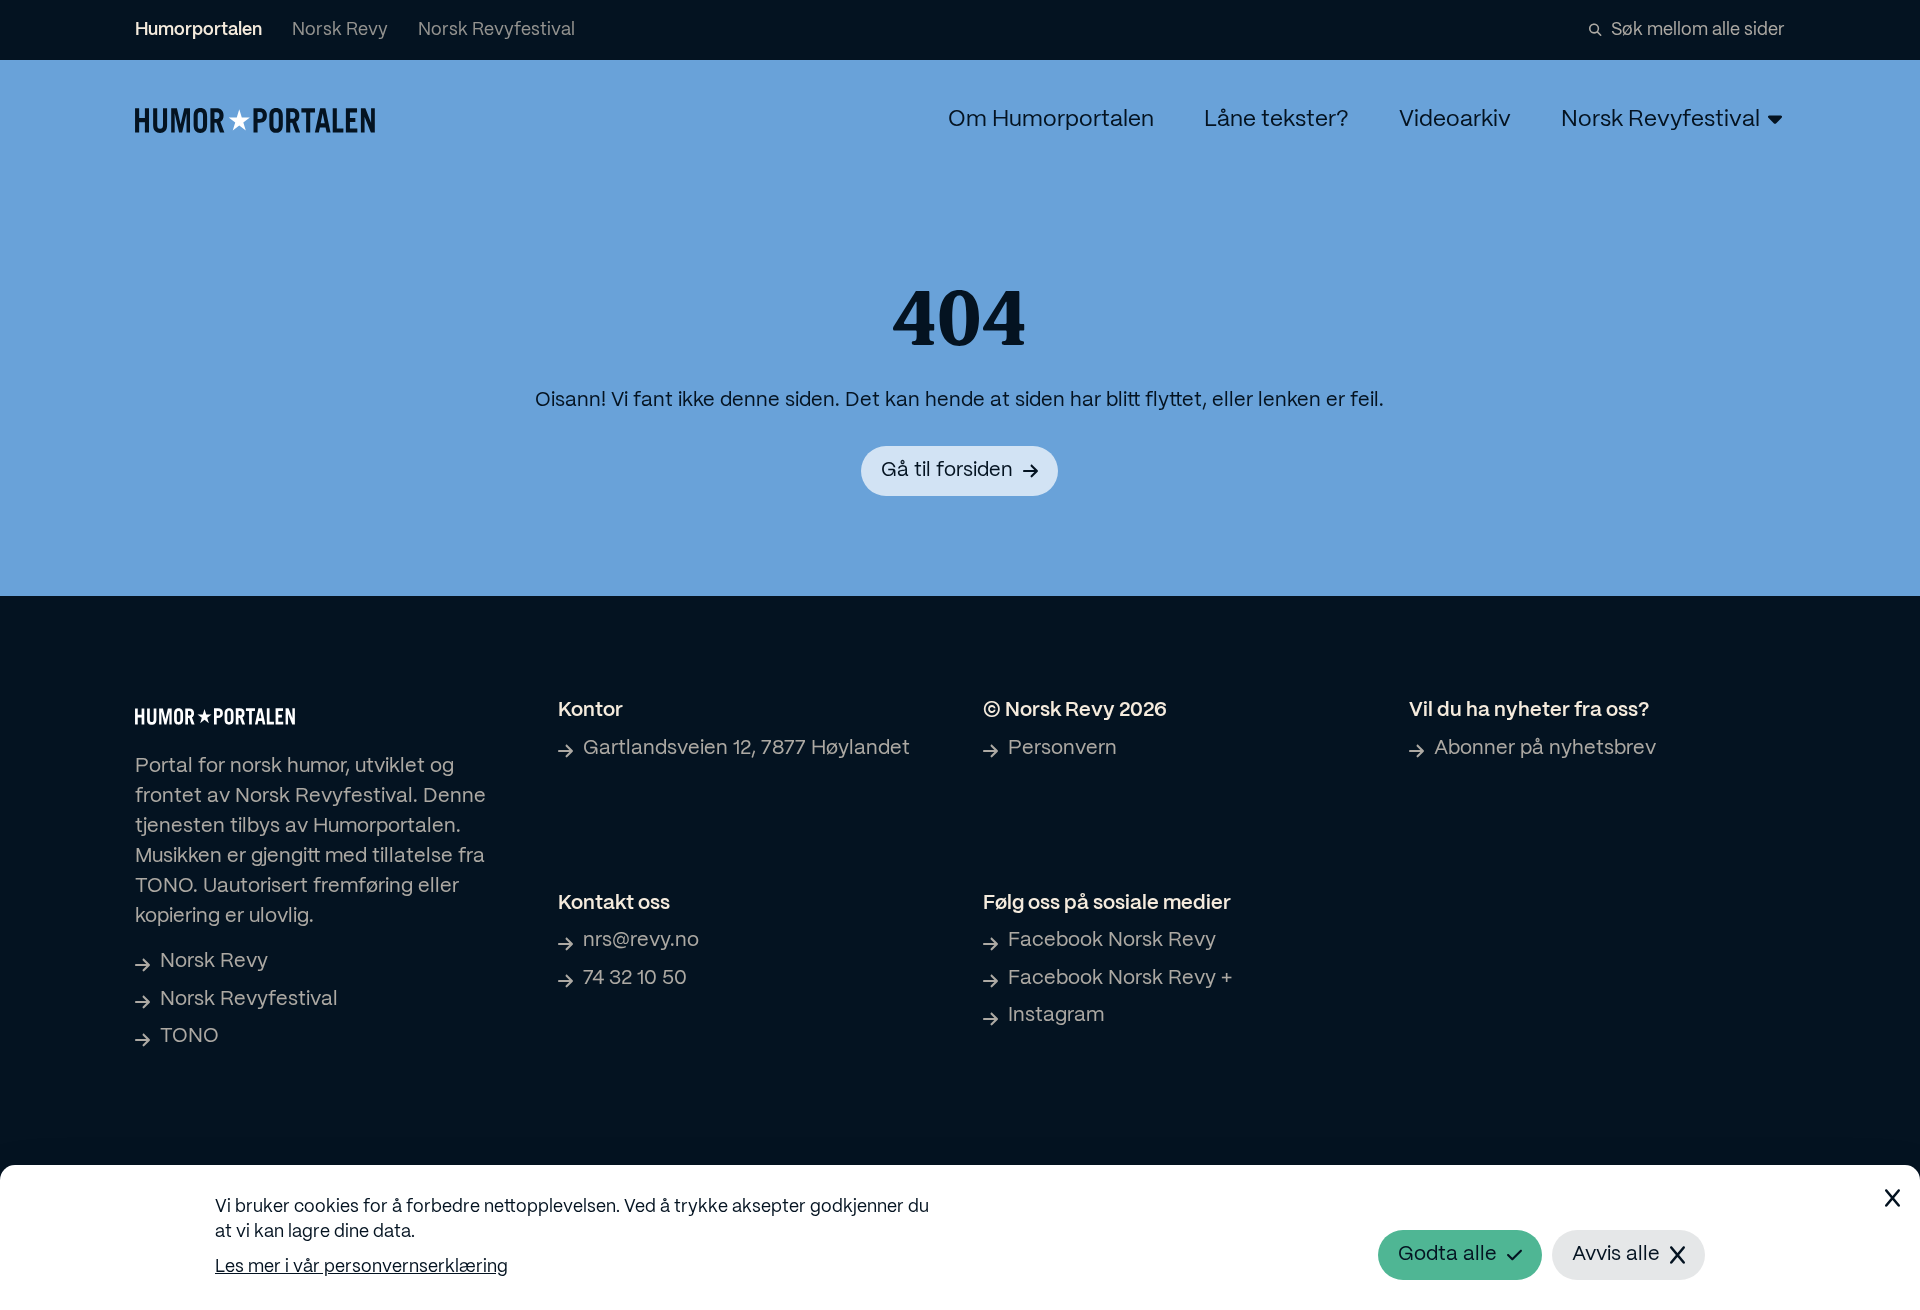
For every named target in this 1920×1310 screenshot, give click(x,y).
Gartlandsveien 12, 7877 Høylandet (746, 748)
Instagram (1056, 1015)
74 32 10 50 (635, 978)
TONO (189, 1036)
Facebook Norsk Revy (1112, 940)
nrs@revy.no (641, 940)
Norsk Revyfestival (496, 30)
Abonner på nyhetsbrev (1545, 748)
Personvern (1062, 748)
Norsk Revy (340, 30)
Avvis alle (1616, 1254)
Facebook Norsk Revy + (1120, 978)
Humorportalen (198, 30)
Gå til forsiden (947, 470)
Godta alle (1447, 1254)
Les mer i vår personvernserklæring (361, 1267)
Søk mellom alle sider (1698, 30)
